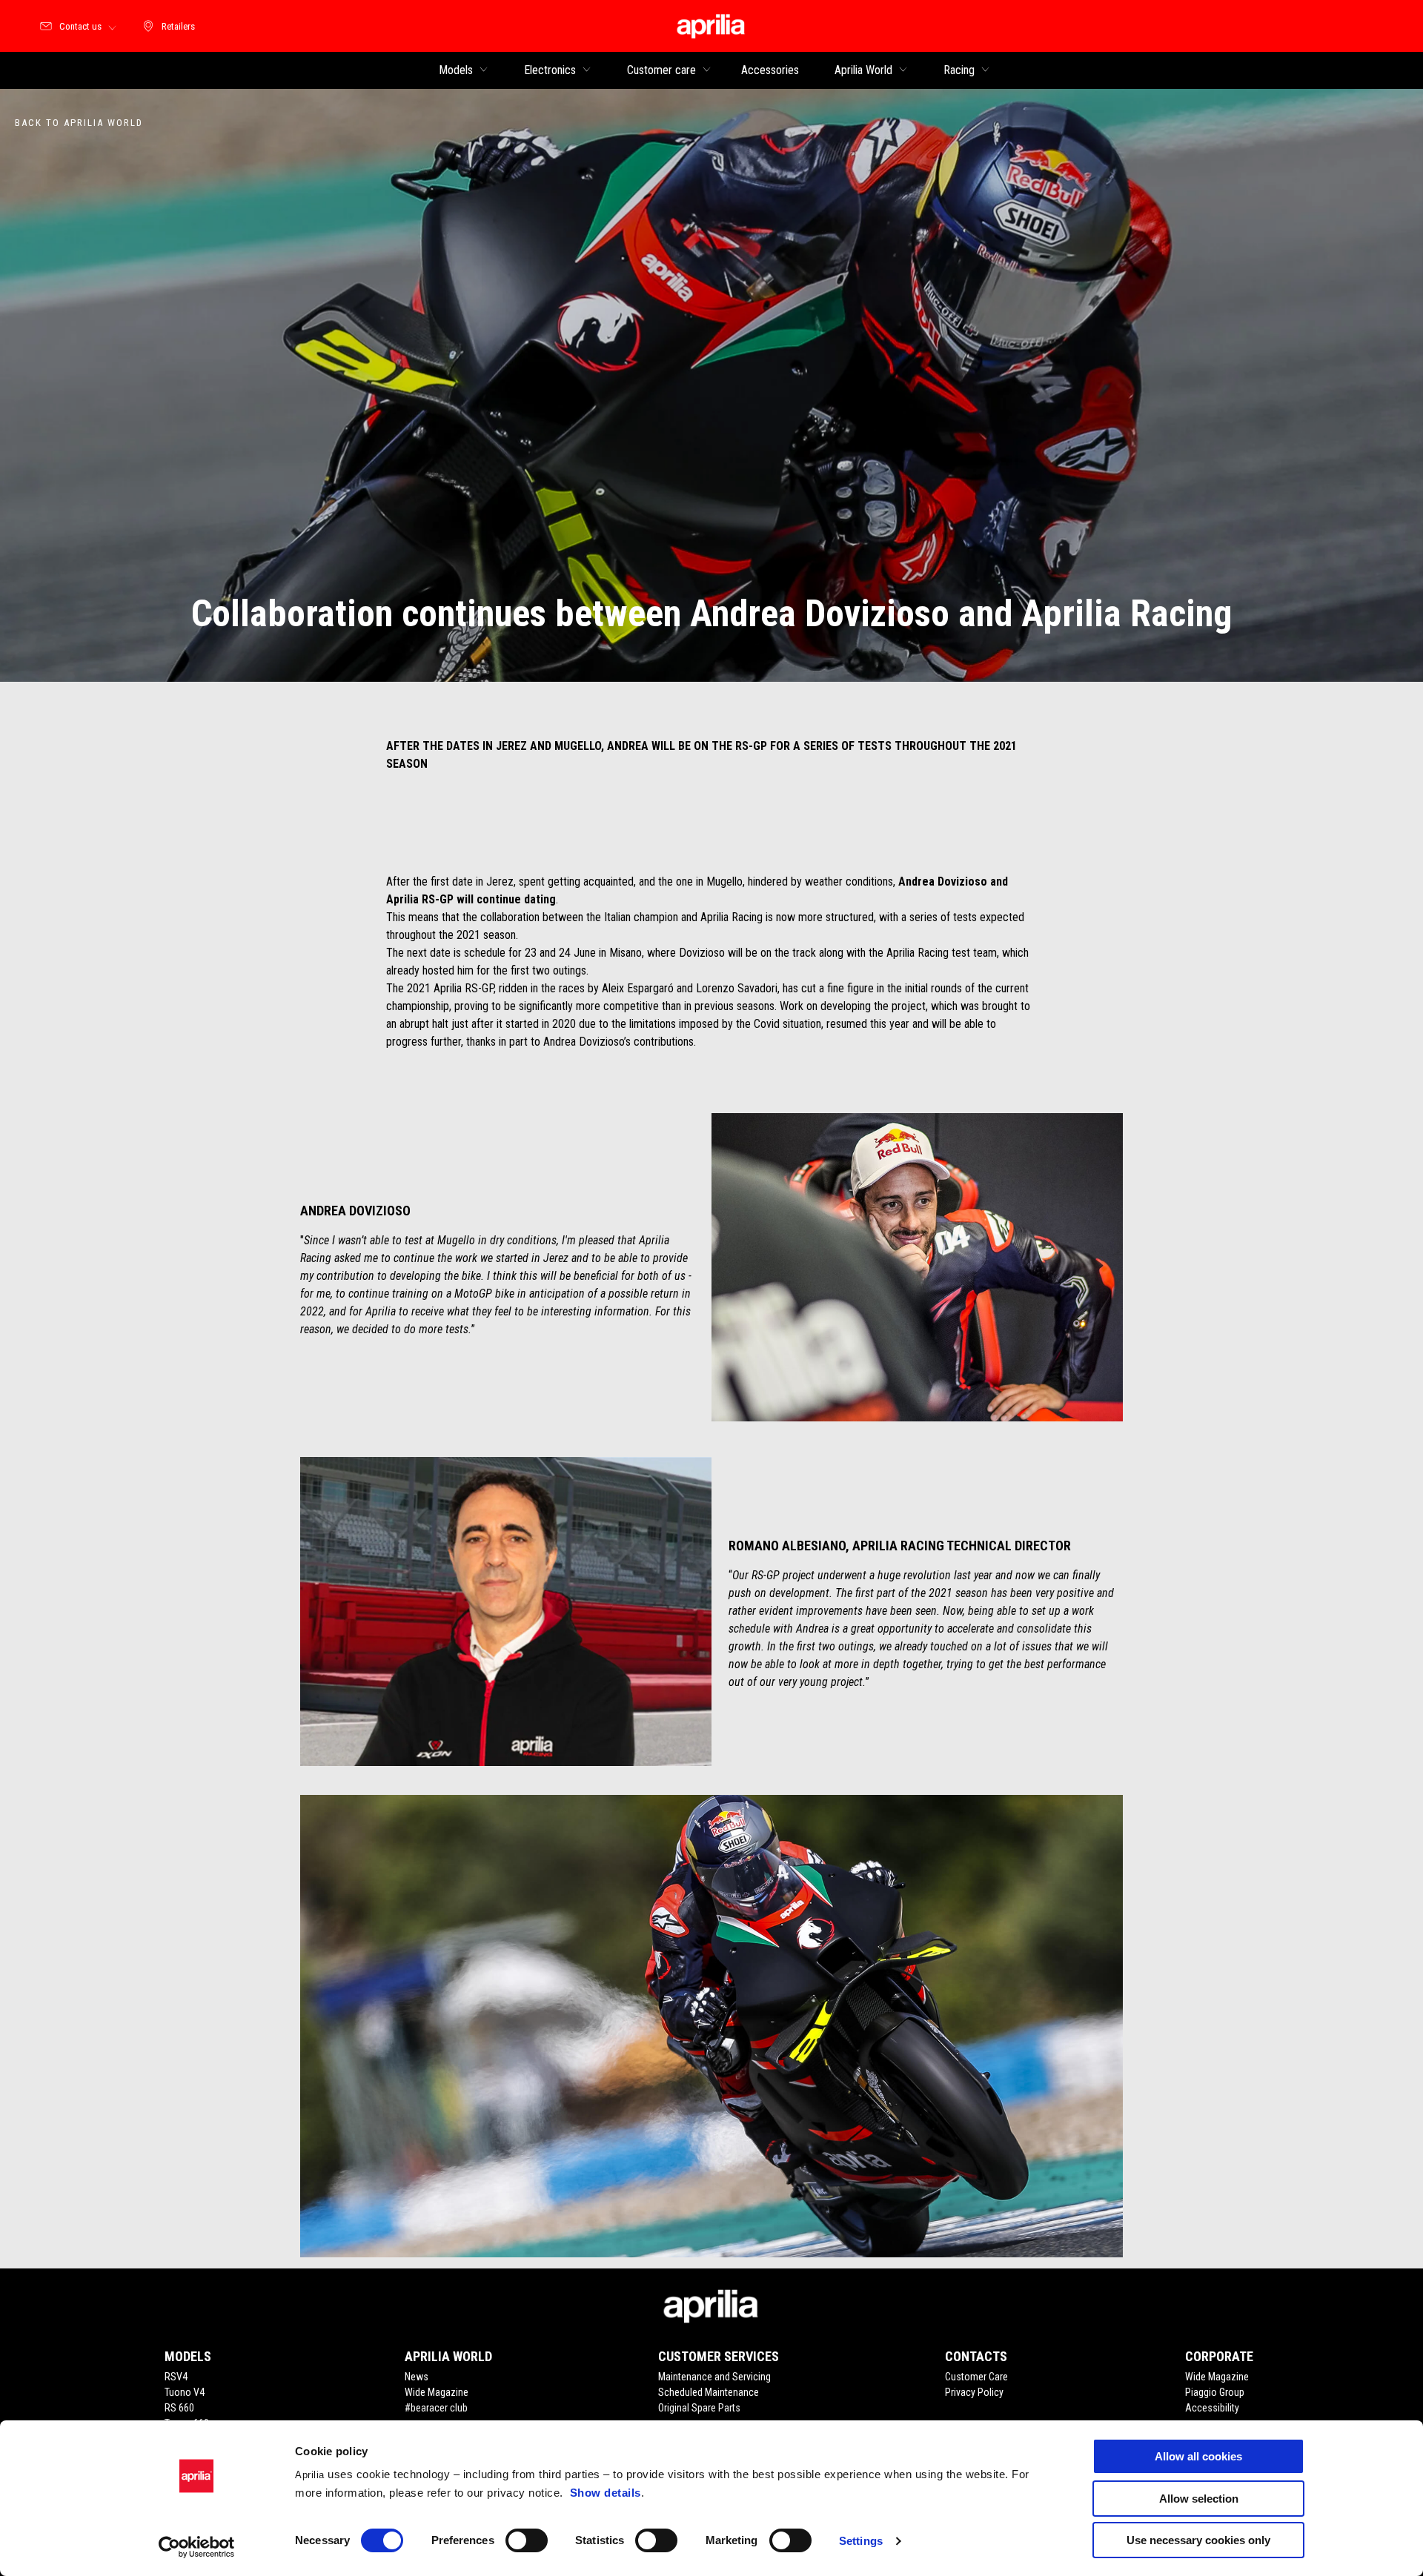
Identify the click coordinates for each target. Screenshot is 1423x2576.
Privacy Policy (974, 2392)
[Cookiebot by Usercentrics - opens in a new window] (197, 2547)
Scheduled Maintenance (709, 2392)
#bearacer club (436, 2408)
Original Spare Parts (699, 2408)
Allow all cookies (1198, 2456)
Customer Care (976, 2377)
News (417, 2377)
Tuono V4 (185, 2392)
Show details (606, 2493)
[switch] (527, 2540)
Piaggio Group (1215, 2392)
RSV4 (176, 2377)
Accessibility (1212, 2408)
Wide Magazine (437, 2392)
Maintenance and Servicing (714, 2377)
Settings (861, 2541)
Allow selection (1199, 2499)
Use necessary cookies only (1198, 2540)
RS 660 (179, 2408)
